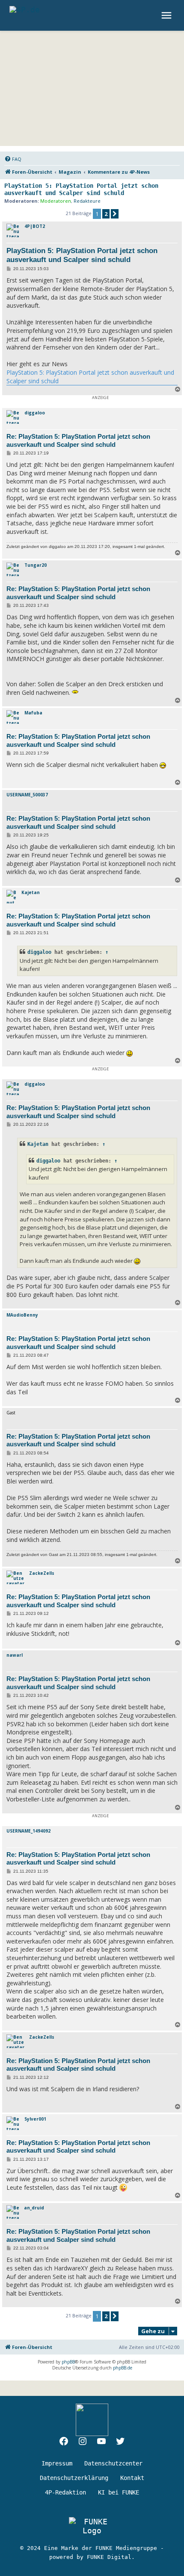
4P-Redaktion (65, 2492)
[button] (115, 214)
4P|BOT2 (35, 226)
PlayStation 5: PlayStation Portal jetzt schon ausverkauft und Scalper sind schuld (81, 189)
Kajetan (31, 892)
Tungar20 (36, 565)
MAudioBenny (22, 1315)
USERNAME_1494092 (28, 1831)
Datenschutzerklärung (74, 2478)
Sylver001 (35, 2119)
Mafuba (33, 713)
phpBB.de (123, 2368)
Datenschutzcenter (113, 2463)
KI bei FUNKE (119, 2492)
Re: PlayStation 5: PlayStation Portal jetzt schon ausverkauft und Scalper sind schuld (78, 440)
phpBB (68, 2362)
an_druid (34, 2208)
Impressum (57, 2463)
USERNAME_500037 (27, 795)
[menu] (168, 15)
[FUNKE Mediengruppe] (92, 2526)
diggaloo (35, 413)
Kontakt (132, 2478)
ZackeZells (42, 1573)
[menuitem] (13, 159)
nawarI (15, 1655)
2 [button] (106, 214)
